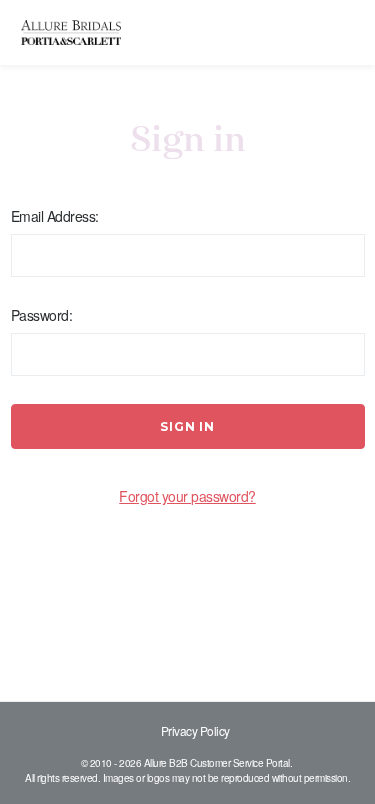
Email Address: (55, 216)
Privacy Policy (195, 730)
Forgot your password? (187, 496)
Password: (42, 315)
